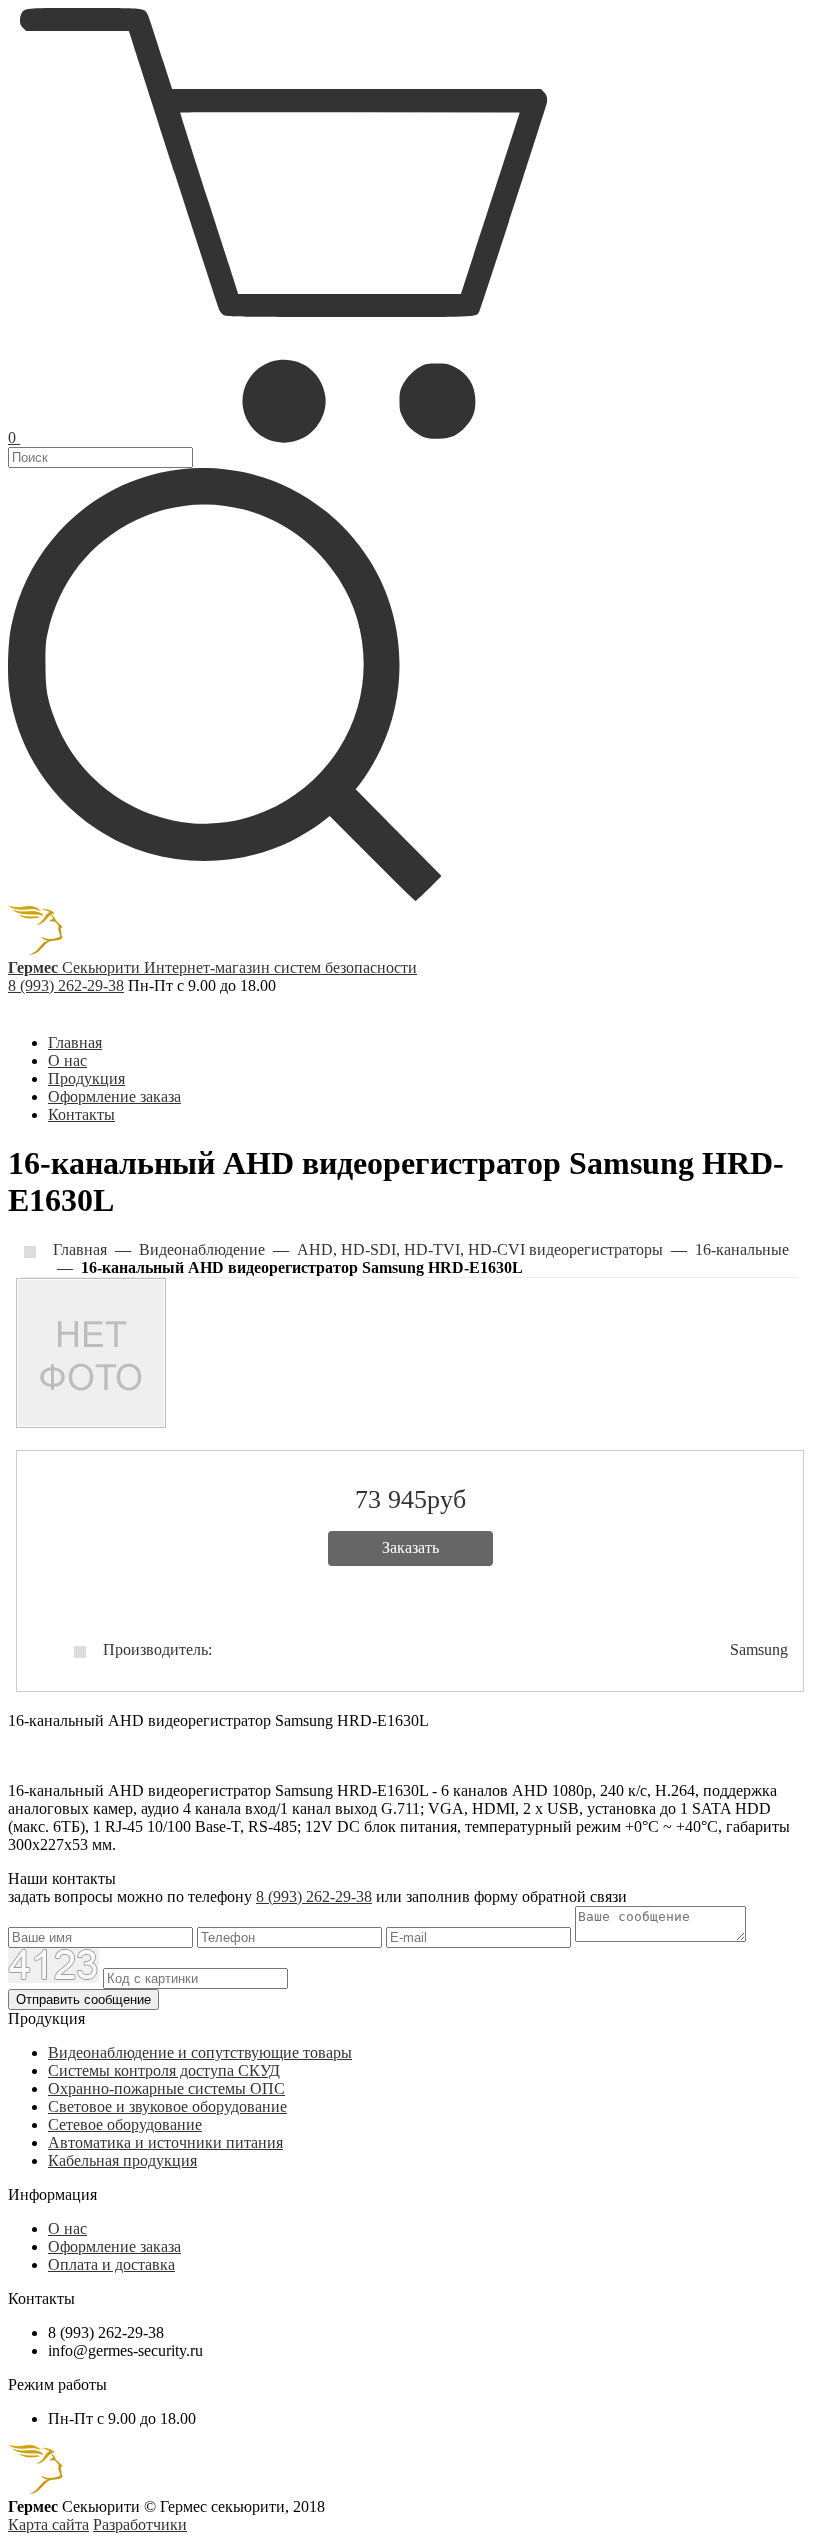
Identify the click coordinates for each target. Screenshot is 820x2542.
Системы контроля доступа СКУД (164, 2070)
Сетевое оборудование (125, 2124)
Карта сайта (48, 2524)
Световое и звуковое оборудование (167, 2106)
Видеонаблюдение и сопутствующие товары (200, 2052)
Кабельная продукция (122, 2160)
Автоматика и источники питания (165, 2142)
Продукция (86, 1078)
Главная (75, 1042)
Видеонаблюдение (202, 1249)
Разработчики (140, 2524)
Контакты (81, 1114)
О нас (67, 1060)
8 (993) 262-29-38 (66, 985)
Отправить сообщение (83, 1999)
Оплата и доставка (111, 2264)
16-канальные (742, 1249)
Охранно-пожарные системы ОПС (166, 2088)
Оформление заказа (114, 1096)
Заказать (410, 1547)
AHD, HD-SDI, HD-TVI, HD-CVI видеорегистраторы (480, 1249)
